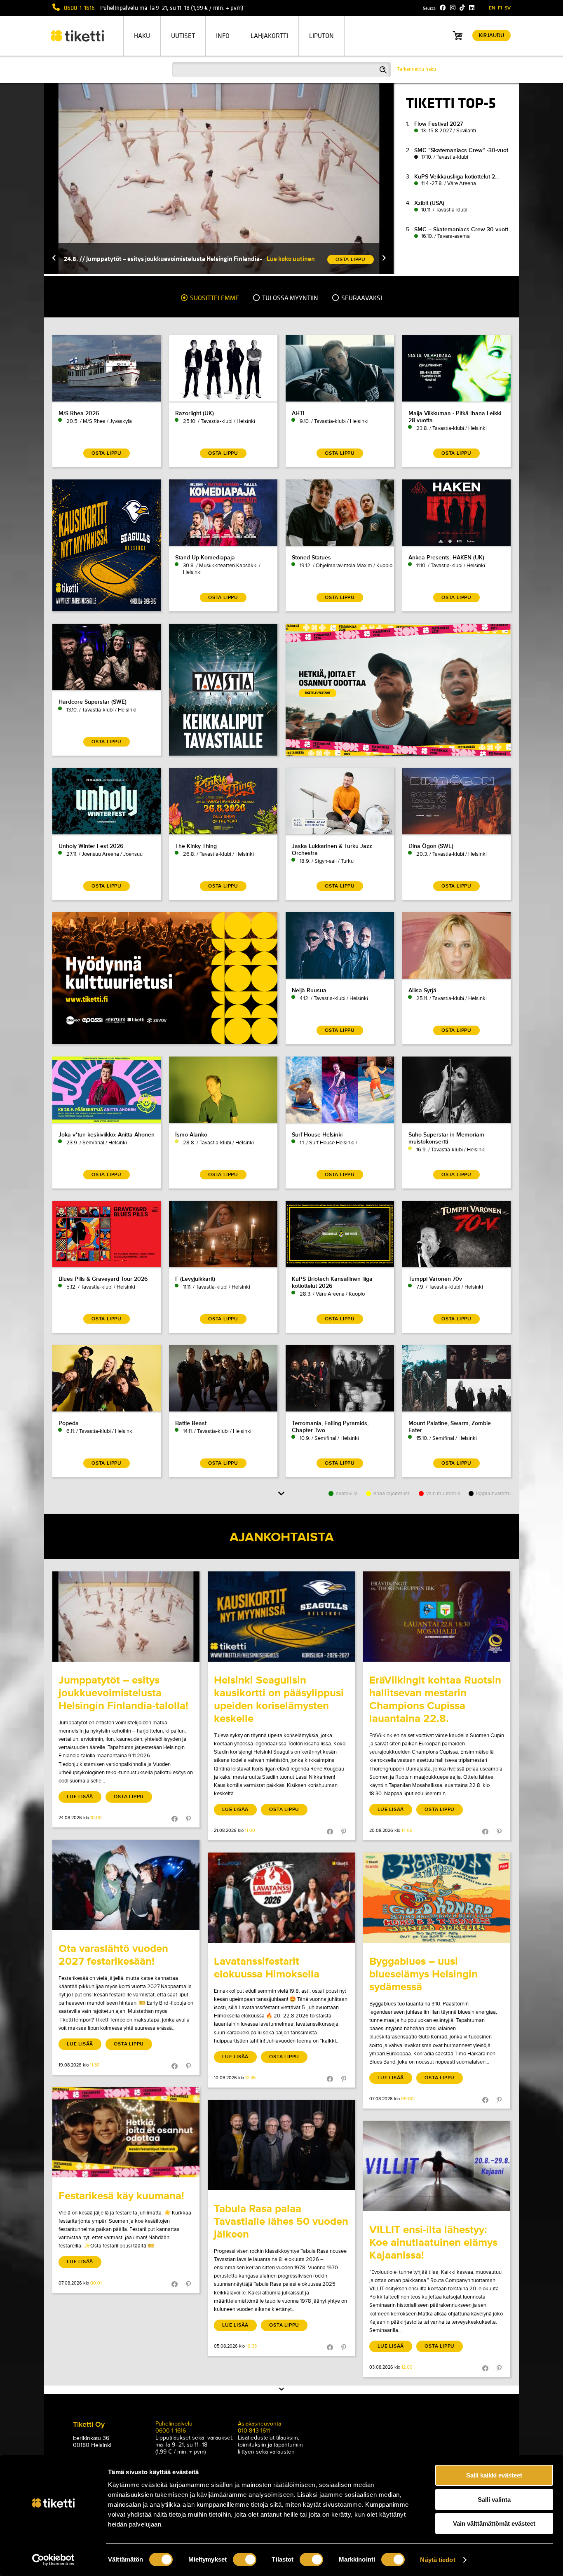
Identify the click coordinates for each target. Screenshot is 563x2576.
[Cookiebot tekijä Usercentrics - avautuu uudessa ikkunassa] (53, 2560)
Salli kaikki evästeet (494, 2475)
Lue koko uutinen (291, 259)
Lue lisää (80, 1797)
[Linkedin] (472, 8)
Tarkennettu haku (416, 69)
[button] (54, 259)
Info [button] (223, 36)
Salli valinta (494, 2500)
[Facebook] (443, 8)
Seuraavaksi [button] (361, 298)
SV (508, 8)
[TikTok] (462, 8)
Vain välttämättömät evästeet (494, 2523)
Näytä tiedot (437, 2560)
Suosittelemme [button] (214, 298)
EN (492, 8)
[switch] (245, 2560)
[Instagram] (453, 8)
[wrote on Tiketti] (126, 1617)
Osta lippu (129, 1797)
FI (500, 8)
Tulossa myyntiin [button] (290, 298)
